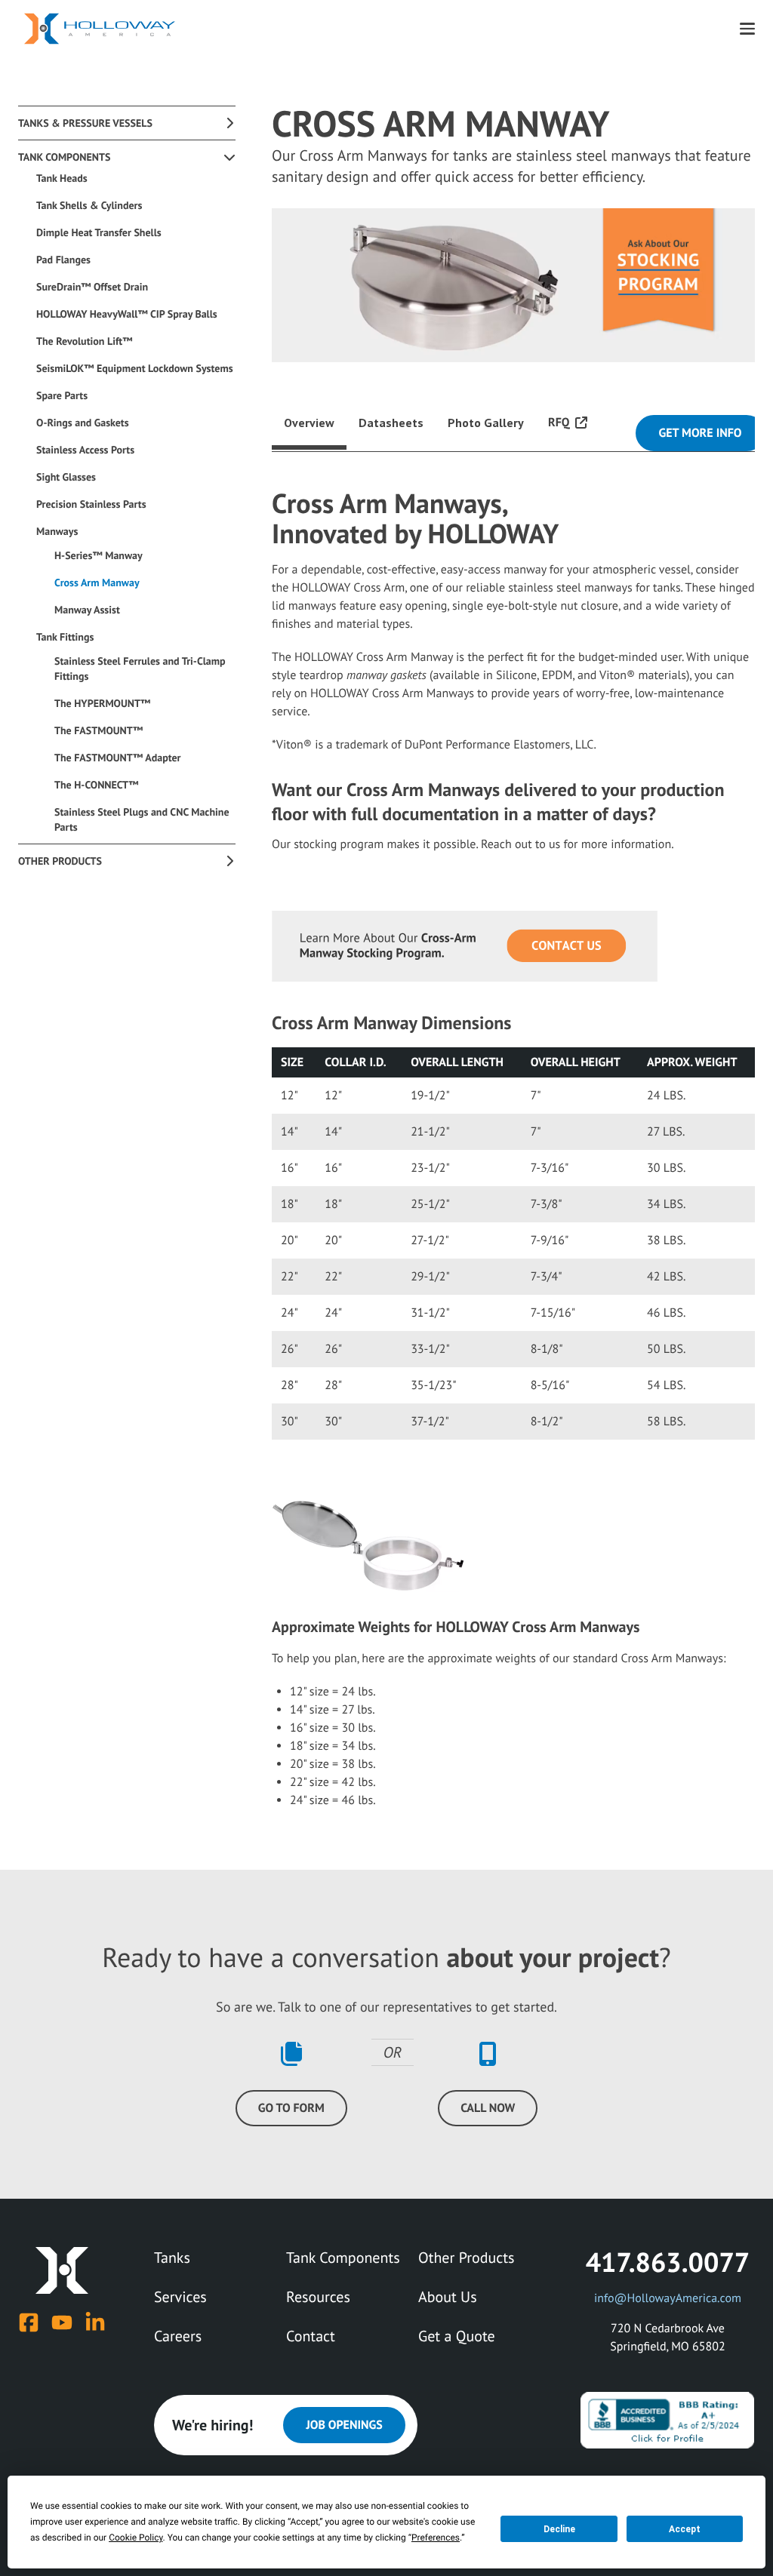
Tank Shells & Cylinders (89, 205)
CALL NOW (488, 2108)
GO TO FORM (291, 2108)
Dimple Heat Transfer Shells (99, 232)
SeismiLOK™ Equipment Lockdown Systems (135, 368)
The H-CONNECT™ (97, 785)
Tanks (172, 2258)
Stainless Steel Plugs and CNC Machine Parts (142, 819)
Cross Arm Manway (97, 583)
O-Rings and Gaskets (83, 423)
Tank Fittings (65, 637)
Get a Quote (457, 2336)
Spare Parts (62, 395)
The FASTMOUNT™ (99, 730)
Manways (57, 531)
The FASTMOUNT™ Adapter (118, 758)
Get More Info (700, 433)
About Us (448, 2297)
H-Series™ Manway (99, 555)
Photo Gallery (486, 423)
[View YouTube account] (62, 2322)
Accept (685, 2529)
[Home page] (100, 29)
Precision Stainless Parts (91, 504)
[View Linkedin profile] (95, 2322)
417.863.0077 (668, 2262)
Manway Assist (87, 610)
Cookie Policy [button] (136, 2538)
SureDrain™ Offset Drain (92, 287)
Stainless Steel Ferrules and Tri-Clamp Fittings (140, 669)
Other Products (60, 861)
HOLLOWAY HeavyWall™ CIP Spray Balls (127, 314)
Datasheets (391, 423)
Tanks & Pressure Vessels (85, 123)
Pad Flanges (63, 260)
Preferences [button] (436, 2538)
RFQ (559, 423)
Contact (311, 2336)
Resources (318, 2297)
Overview (309, 423)
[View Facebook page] (29, 2322)
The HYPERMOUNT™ (102, 703)
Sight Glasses (66, 477)
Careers (178, 2336)
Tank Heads (62, 178)
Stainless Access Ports (85, 450)
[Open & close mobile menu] (747, 29)
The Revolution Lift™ (85, 341)
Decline (559, 2529)
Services (180, 2297)
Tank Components (64, 157)
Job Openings (344, 2425)
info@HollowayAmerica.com (668, 2298)
